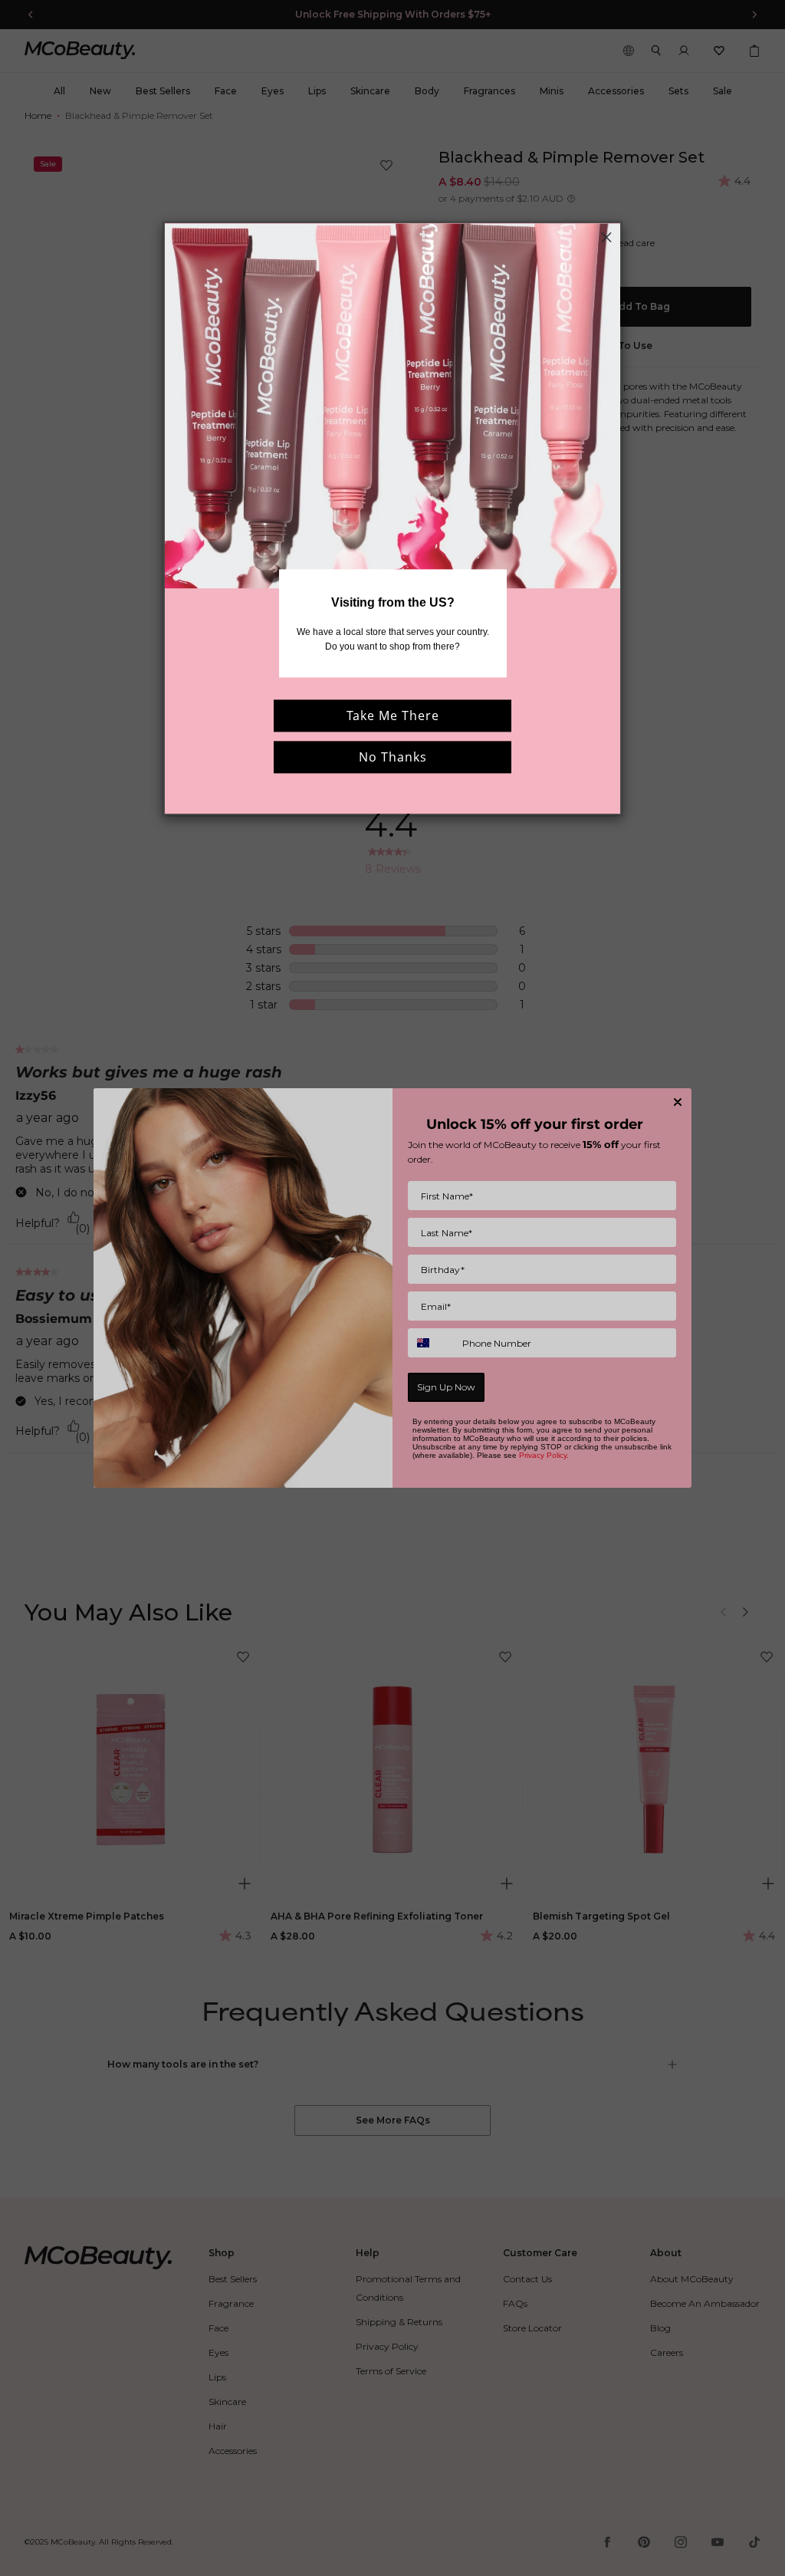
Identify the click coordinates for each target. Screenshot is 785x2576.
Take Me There (393, 716)
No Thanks (393, 757)
